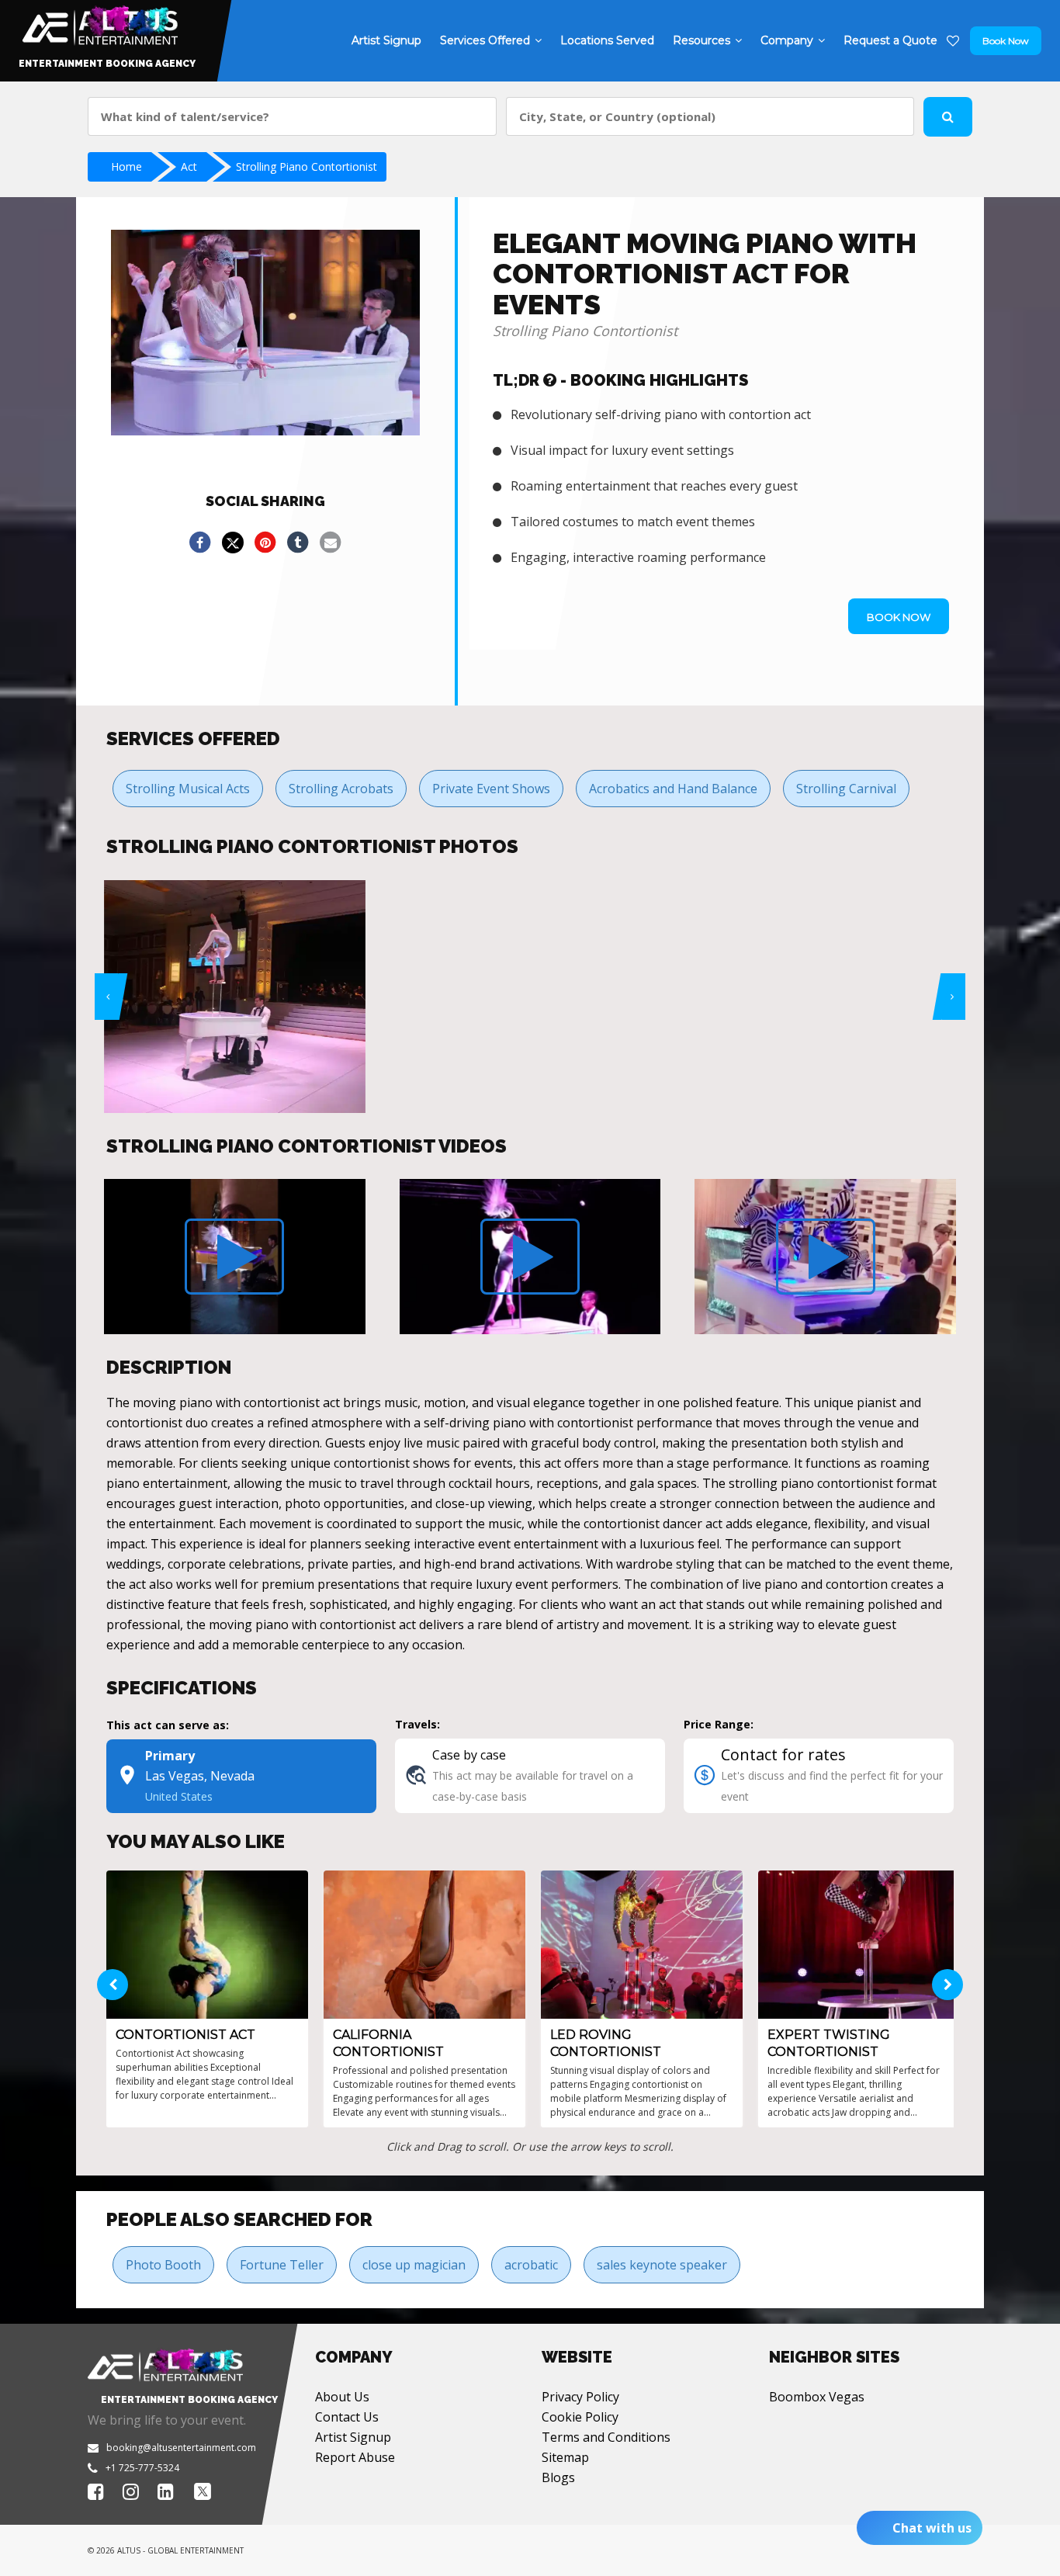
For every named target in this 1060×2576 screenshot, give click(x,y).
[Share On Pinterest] (265, 543)
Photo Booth (163, 2265)
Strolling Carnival (846, 789)
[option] (235, 997)
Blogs (558, 2477)
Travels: (417, 1724)
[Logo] (98, 22)
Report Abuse (355, 2457)
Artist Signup (353, 2437)
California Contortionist (388, 2043)
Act (189, 166)
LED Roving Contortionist (606, 2043)
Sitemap (565, 2457)
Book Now (1006, 41)
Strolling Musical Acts (188, 789)
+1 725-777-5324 (142, 2468)
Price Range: (719, 1724)
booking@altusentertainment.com (181, 2448)
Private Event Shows (491, 789)
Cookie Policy (580, 2417)
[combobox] (292, 116)
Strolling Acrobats (341, 789)
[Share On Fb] (200, 543)
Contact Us (347, 2417)
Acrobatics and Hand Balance (673, 789)
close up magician (414, 2265)
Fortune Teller (282, 2265)
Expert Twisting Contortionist (829, 2043)
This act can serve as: (168, 1725)
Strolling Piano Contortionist (307, 166)
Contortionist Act (185, 2035)
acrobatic (531, 2265)
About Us (342, 2397)
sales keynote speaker (662, 2265)
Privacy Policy (580, 2397)
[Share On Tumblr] (298, 543)
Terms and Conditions (606, 2437)
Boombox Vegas (817, 2397)
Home (126, 166)
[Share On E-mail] (331, 543)
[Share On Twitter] (233, 543)
